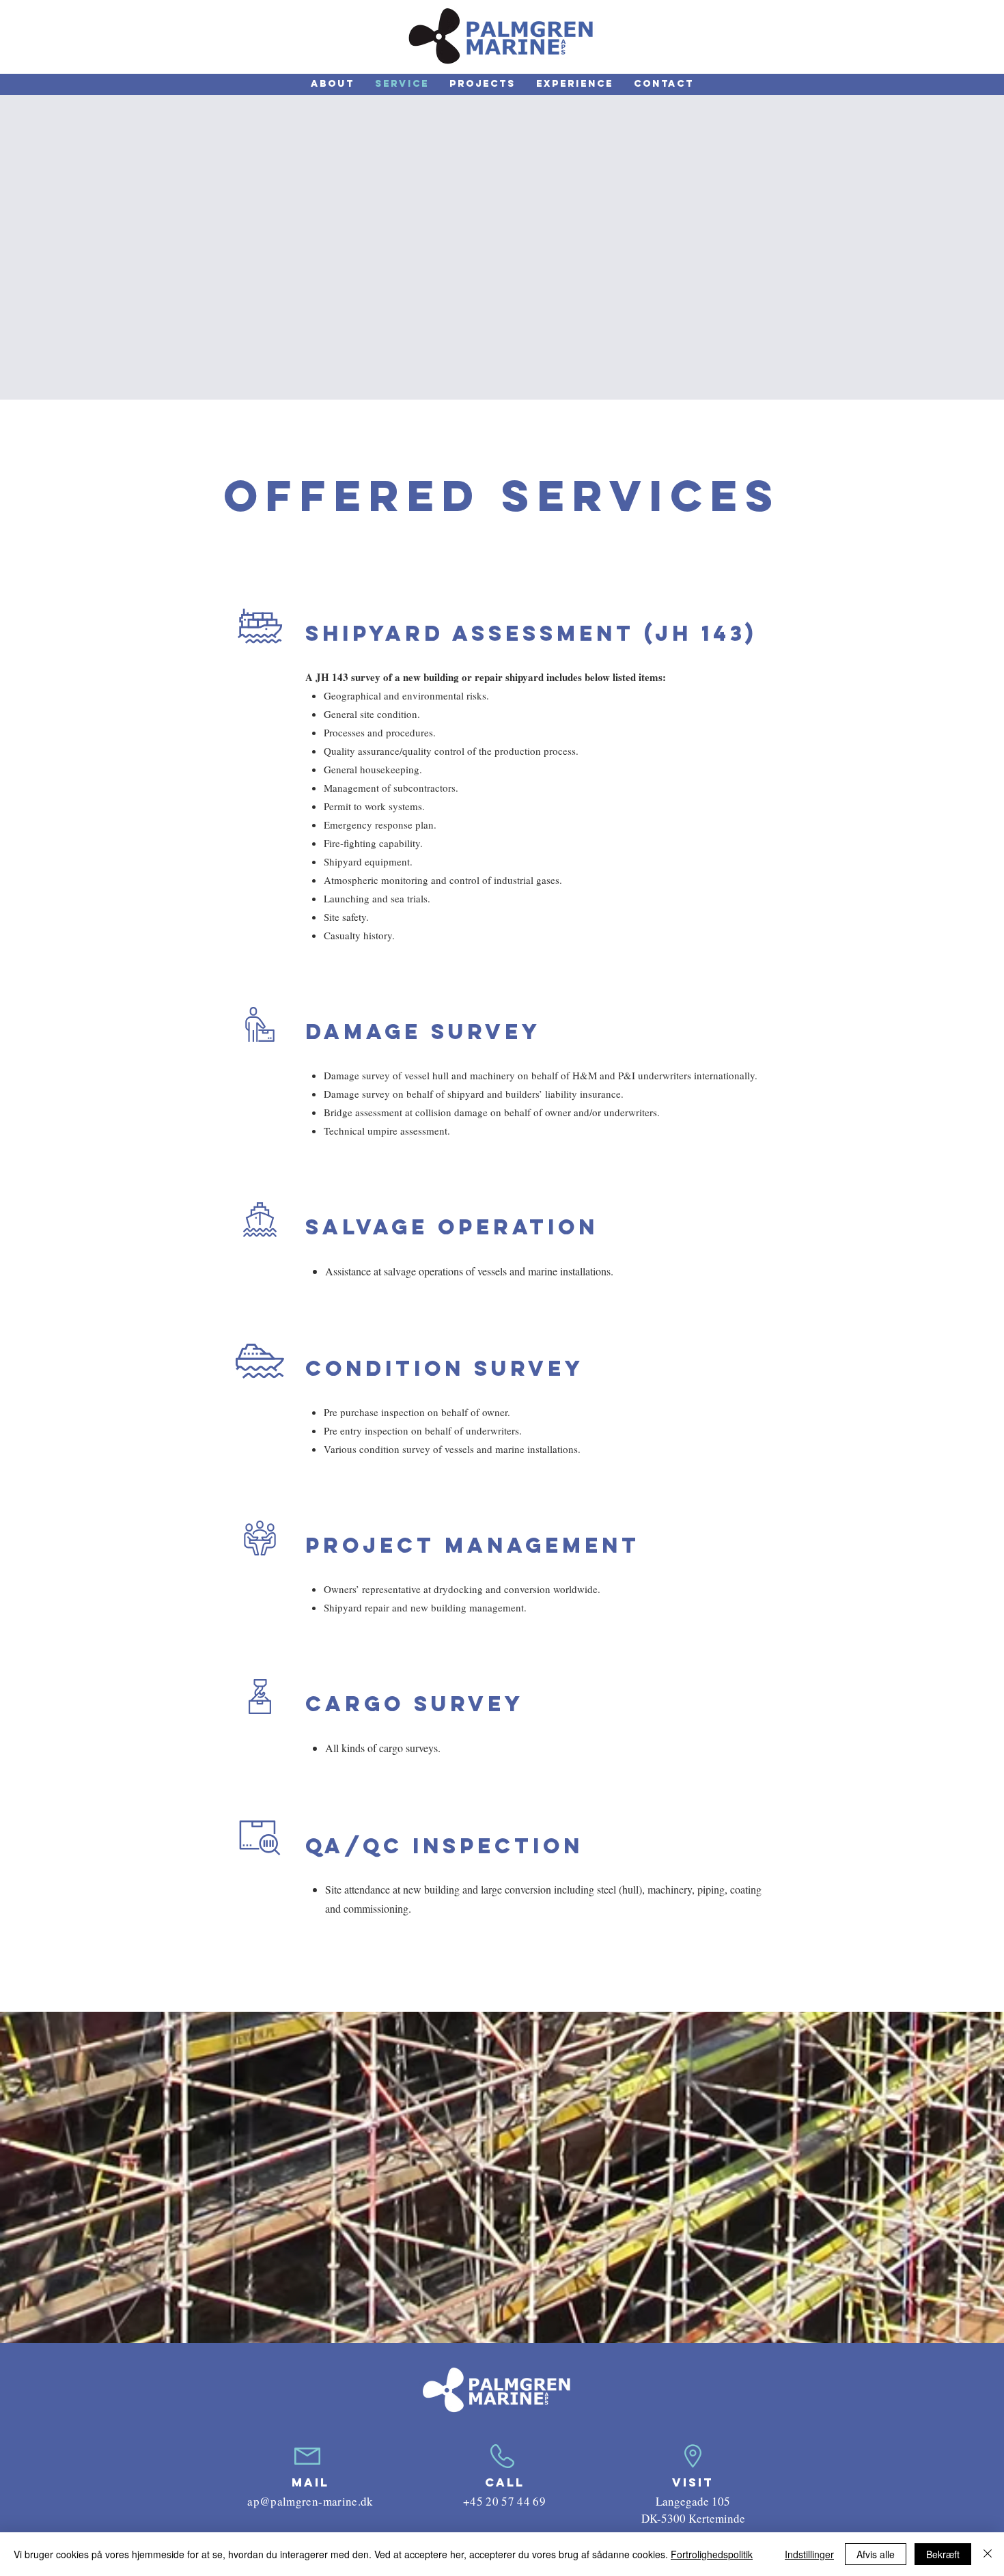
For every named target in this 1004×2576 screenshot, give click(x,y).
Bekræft (943, 2554)
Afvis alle (876, 2554)
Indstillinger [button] (809, 2554)
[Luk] (988, 2554)
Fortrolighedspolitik (712, 2554)
